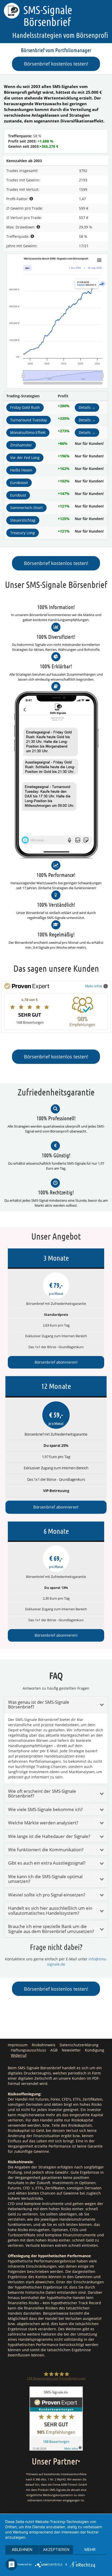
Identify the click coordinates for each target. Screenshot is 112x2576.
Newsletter (71, 2050)
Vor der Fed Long (25, 458)
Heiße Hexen (21, 470)
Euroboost (19, 483)
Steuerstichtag (23, 520)
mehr (90, 2550)
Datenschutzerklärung (79, 2045)
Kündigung (95, 2050)
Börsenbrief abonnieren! (56, 1362)
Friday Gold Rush (25, 407)
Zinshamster (21, 445)
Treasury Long (23, 533)
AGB (54, 2050)
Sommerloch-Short (26, 508)
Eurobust (18, 495)
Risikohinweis (44, 2045)
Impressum (18, 2045)
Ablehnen (22, 2550)
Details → (87, 407)
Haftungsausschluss (29, 2050)
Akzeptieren (56, 2550)
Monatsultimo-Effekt (28, 432)
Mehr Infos (94, 986)
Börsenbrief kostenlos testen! (56, 64)
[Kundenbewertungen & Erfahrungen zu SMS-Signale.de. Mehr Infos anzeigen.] (56, 2418)
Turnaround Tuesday (29, 420)
